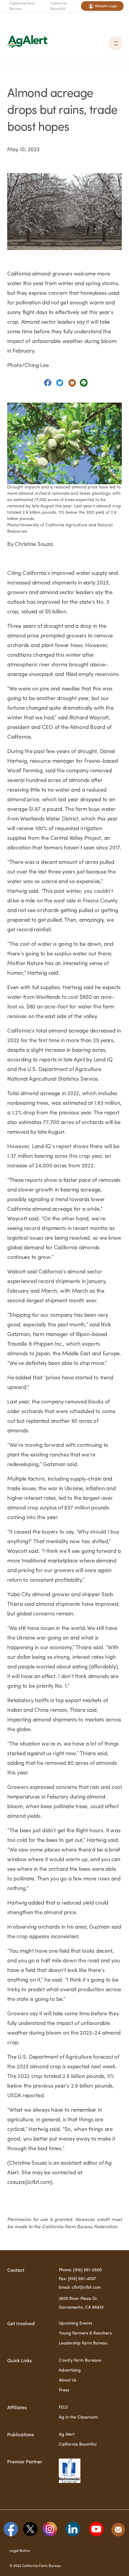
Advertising (70, 2370)
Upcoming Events (75, 2323)
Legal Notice (20, 2551)
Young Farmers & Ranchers (85, 2333)
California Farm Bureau (22, 6)
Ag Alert (67, 2434)
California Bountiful (58, 6)
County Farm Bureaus (80, 2360)
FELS (63, 2407)
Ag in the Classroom (78, 2417)
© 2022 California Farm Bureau (35, 2566)
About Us (67, 2380)
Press (64, 2390)
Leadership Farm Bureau (83, 2343)
